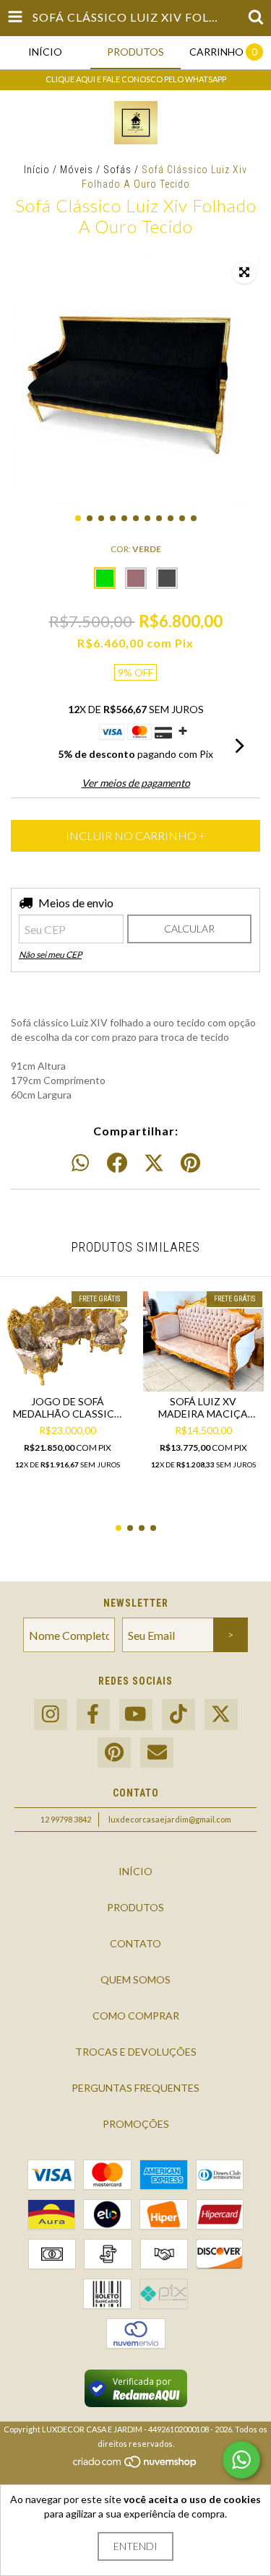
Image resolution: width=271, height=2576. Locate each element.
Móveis (77, 170)
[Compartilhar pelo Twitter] (154, 1163)
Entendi (135, 2546)
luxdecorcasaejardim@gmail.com (170, 1819)
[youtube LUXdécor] (136, 1715)
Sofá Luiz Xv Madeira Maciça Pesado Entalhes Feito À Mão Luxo (203, 1407)
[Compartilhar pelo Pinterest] (190, 1163)
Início (37, 170)
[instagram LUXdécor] (51, 1715)
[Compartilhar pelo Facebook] (117, 1163)
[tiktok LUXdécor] (178, 1715)
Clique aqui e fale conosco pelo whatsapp (136, 79)
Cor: (136, 549)
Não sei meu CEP (50, 955)
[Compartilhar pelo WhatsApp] (80, 1163)
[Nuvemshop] (135, 2466)
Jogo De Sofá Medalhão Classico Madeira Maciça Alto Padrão (68, 1407)
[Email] (157, 1753)
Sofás (117, 170)
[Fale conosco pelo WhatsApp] (241, 2460)
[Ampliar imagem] (244, 273)
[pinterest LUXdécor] (114, 1753)
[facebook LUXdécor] (93, 1715)
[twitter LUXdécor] (221, 1715)
